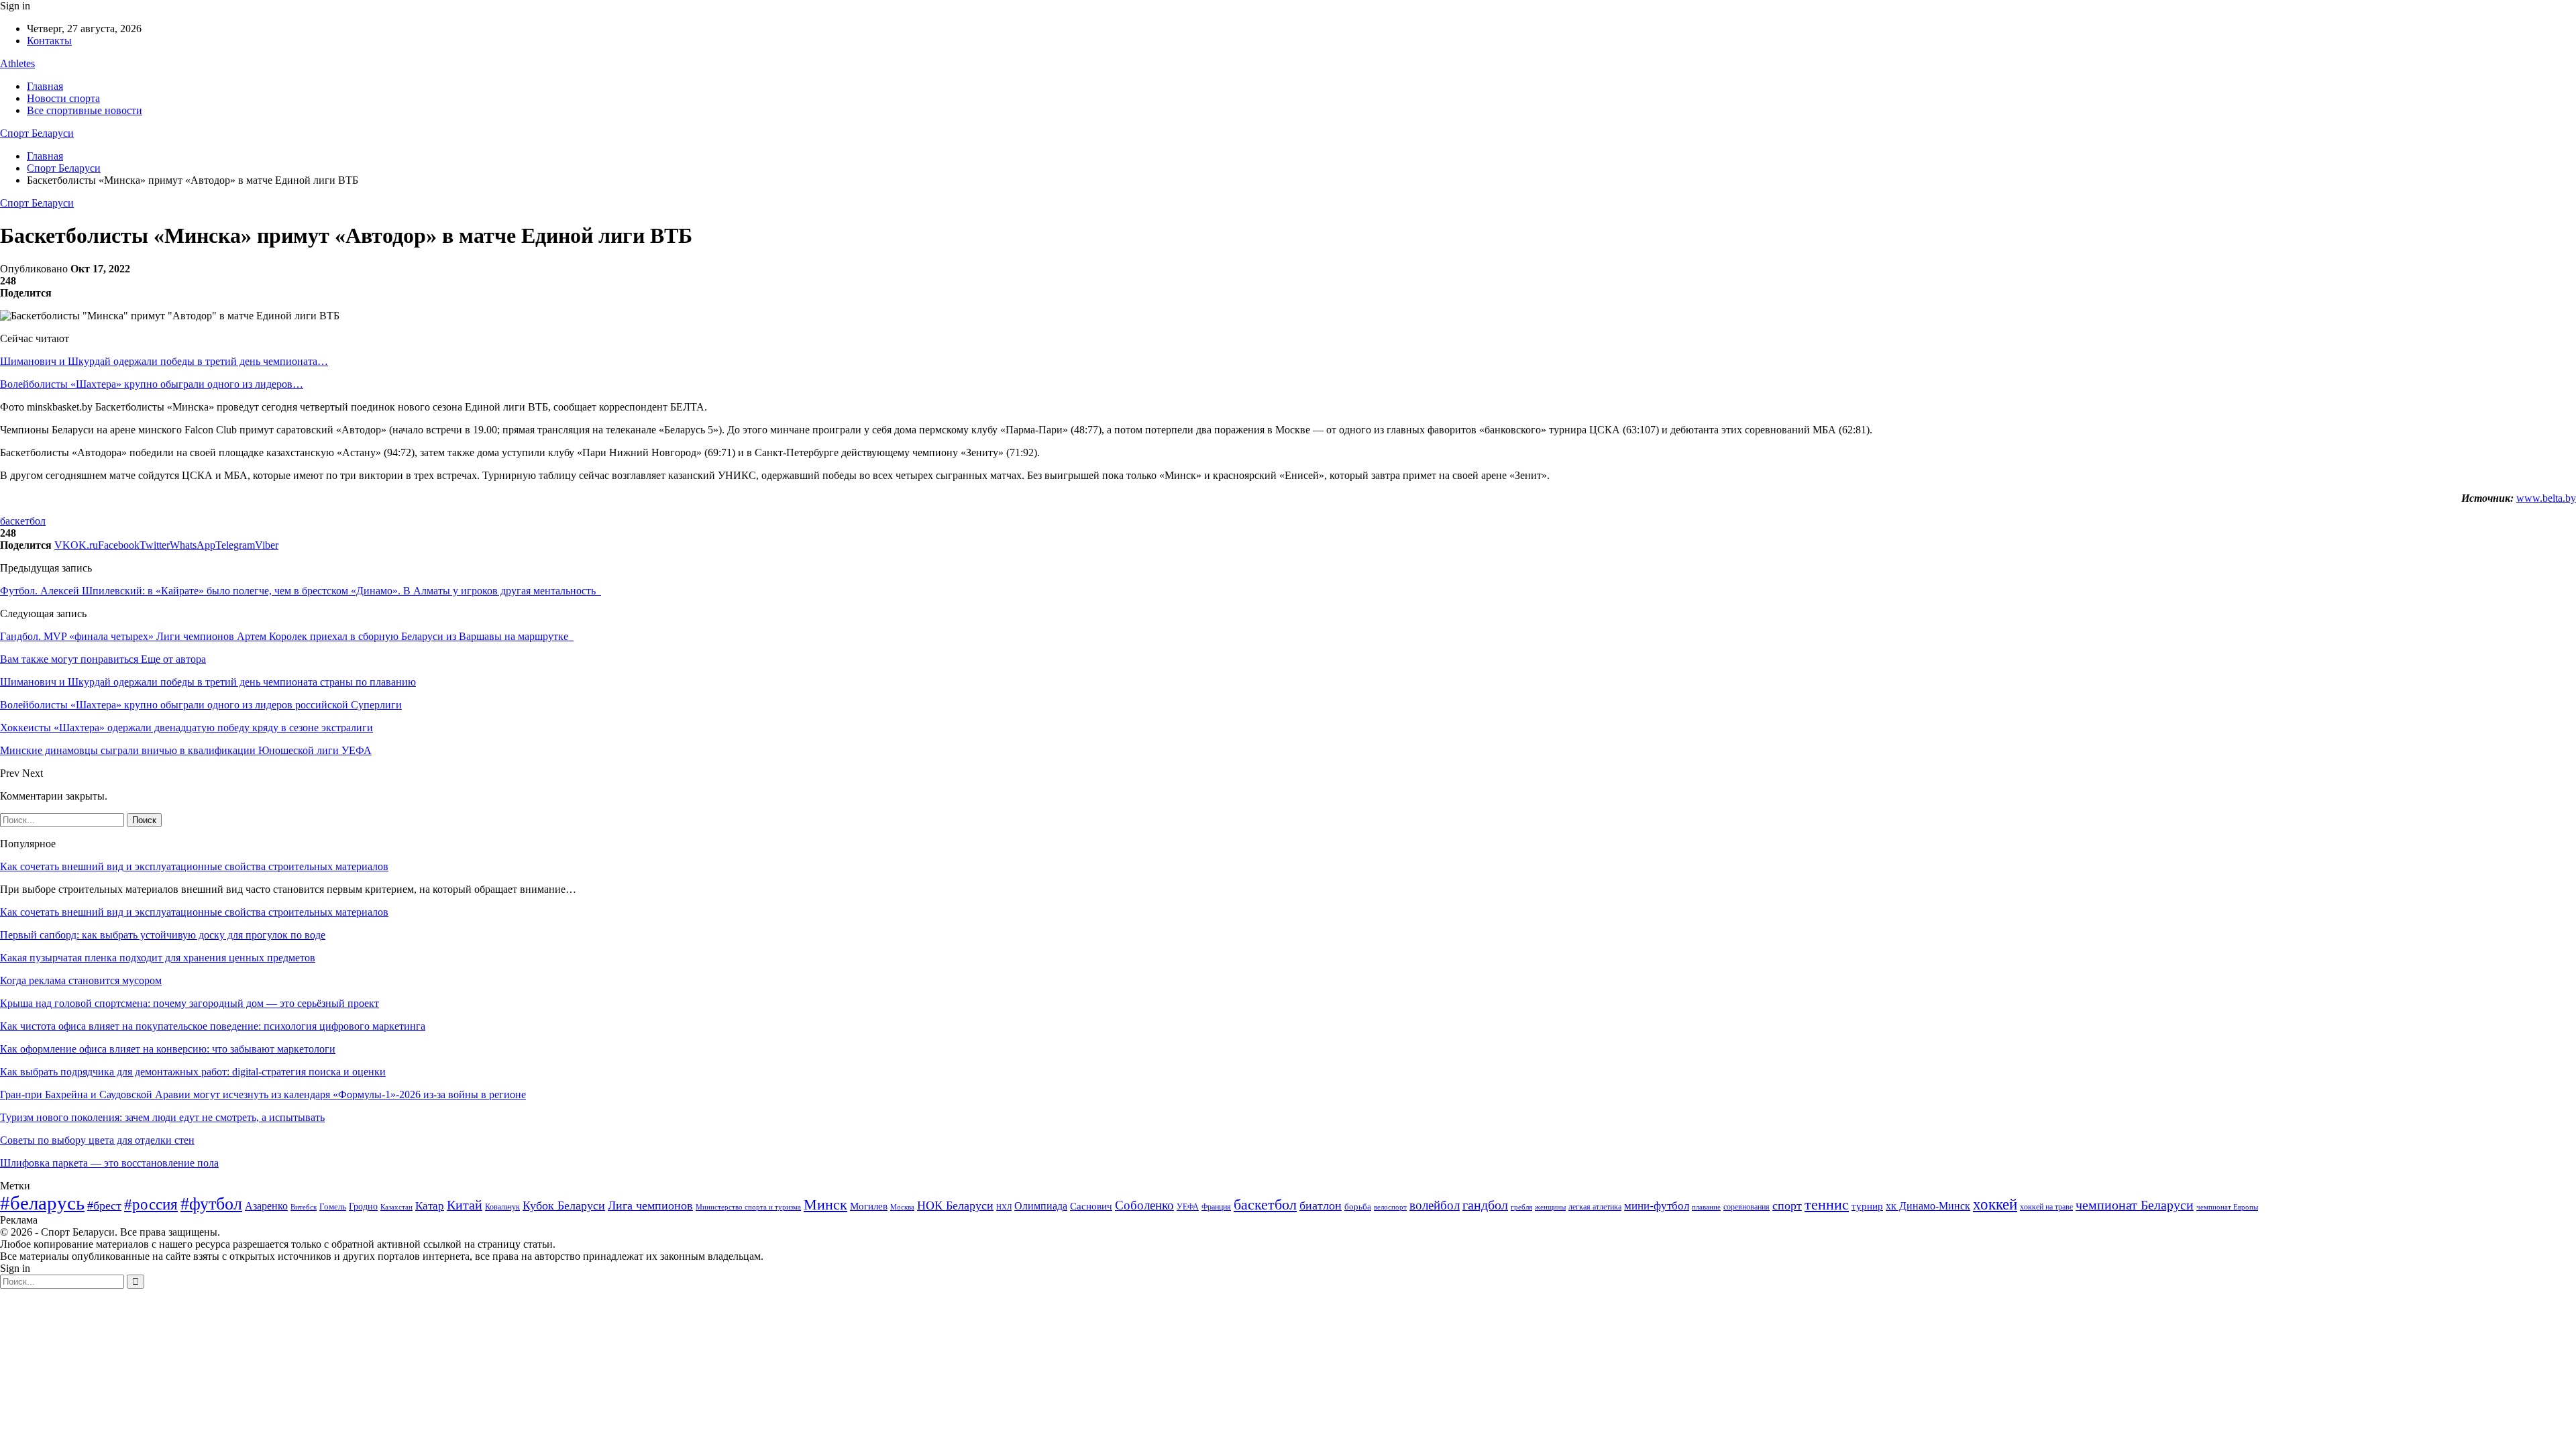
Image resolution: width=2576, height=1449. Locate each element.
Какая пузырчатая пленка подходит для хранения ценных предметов (158, 958)
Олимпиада (1041, 1206)
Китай (465, 1205)
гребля (1521, 1207)
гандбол (1485, 1205)
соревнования (1747, 1207)
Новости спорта (63, 98)
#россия (151, 1204)
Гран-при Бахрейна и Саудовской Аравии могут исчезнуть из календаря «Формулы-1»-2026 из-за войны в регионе (263, 1094)
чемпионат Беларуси (2135, 1205)
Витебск (304, 1207)
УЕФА (1188, 1207)
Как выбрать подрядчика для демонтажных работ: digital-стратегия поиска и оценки (193, 1072)
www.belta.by (2546, 498)
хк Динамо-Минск (1928, 1206)
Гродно (363, 1206)
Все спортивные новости (85, 110)
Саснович (1091, 1206)
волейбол (1435, 1205)
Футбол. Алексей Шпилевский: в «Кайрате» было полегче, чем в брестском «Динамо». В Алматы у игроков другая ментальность (301, 591)
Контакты (49, 41)
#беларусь (42, 1203)
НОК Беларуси (955, 1205)
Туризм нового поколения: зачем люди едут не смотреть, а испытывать (162, 1117)
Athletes (17, 63)
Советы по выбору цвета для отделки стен (97, 1140)
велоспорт (1390, 1207)
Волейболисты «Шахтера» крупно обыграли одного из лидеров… (152, 384)
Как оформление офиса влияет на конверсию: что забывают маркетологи (168, 1049)
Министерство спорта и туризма (748, 1207)
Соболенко (1144, 1205)
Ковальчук (502, 1207)
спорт (1787, 1205)
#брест (104, 1205)
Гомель (333, 1206)
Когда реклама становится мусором (81, 980)
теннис (1827, 1204)
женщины (1550, 1207)
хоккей (1995, 1204)
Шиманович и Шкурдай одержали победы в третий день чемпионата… (164, 361)
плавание (1706, 1207)
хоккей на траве (2046, 1207)
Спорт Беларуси (37, 133)
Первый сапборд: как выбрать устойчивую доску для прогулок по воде (163, 935)
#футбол (211, 1204)
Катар (430, 1206)
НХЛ (1004, 1207)
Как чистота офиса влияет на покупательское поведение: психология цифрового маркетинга (213, 1026)
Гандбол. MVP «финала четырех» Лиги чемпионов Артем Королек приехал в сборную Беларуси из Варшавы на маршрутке (287, 636)
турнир (1867, 1206)
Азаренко (266, 1206)
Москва (902, 1207)
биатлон (1321, 1205)
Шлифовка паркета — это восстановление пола (109, 1163)
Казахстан (396, 1207)
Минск (825, 1204)
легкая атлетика (1595, 1207)
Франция (1216, 1207)
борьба (1358, 1206)
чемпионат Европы (2227, 1207)
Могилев (869, 1206)
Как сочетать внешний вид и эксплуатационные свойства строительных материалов (194, 866)
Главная (45, 86)
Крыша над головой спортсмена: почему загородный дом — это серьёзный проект (190, 1003)
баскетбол (23, 521)
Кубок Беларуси (564, 1205)
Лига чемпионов (650, 1205)
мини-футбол (1657, 1206)
